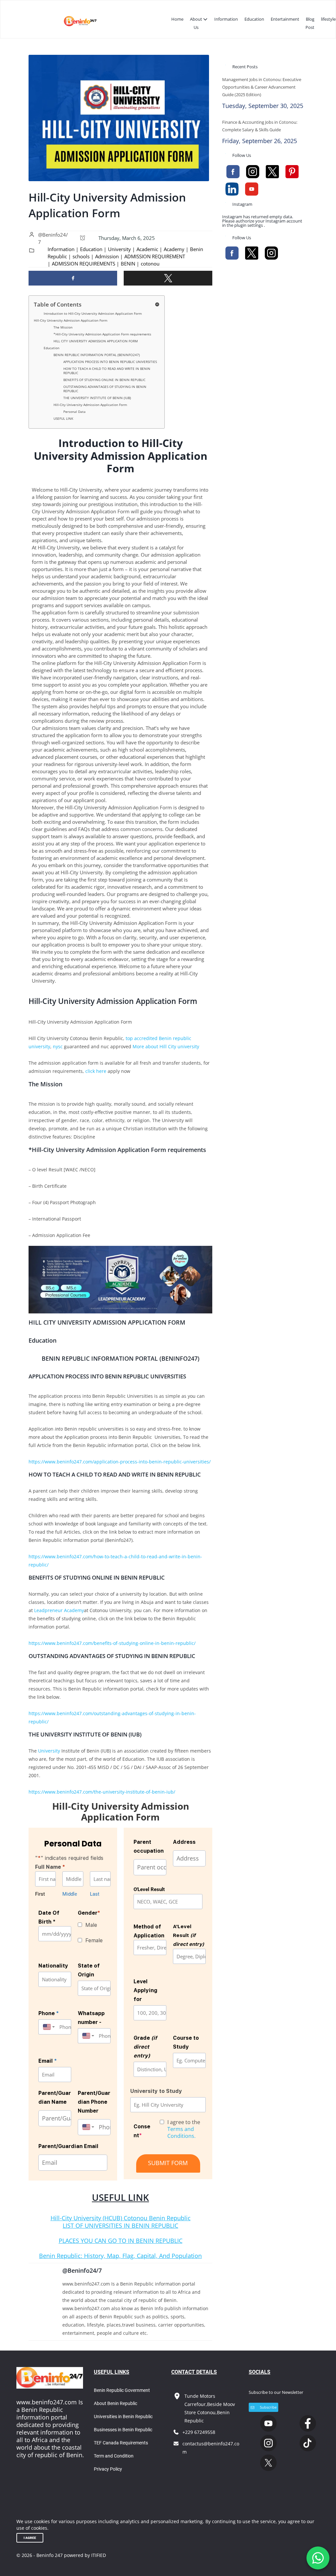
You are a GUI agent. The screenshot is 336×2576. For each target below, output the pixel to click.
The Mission (63, 327)
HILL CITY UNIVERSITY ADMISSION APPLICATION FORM (96, 341)
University (49, 1751)
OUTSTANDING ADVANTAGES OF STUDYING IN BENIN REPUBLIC (105, 389)
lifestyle (328, 19)
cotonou (150, 264)
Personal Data (74, 412)
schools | (83, 256)
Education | (93, 249)
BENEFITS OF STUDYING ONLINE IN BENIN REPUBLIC (104, 380)
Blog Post (310, 23)
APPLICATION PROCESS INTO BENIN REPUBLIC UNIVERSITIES (110, 362)
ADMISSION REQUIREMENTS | (85, 264)
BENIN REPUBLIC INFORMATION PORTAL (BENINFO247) (97, 355)
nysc (57, 1046)
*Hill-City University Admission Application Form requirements (102, 334)
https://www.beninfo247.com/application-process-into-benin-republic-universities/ (120, 1462)
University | (121, 249)
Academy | (176, 249)
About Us (196, 23)
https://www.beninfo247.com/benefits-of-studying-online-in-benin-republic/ (112, 1643)
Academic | (149, 249)
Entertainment (285, 19)
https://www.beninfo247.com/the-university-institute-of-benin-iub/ (102, 1792)
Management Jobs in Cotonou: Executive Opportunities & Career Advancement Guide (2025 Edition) (262, 87)
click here (96, 1071)
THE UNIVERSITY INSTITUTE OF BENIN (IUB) (97, 398)
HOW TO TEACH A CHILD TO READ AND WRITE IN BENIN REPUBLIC (107, 371)
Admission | (109, 256)
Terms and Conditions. (181, 2132)
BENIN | (130, 264)
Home (177, 19)
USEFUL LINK (63, 418)
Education (254, 19)
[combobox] (47, 2027)
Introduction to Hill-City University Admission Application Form (93, 313)
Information (226, 19)
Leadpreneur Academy (59, 1610)
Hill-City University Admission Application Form (71, 320)
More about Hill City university (166, 1046)
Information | (63, 249)
